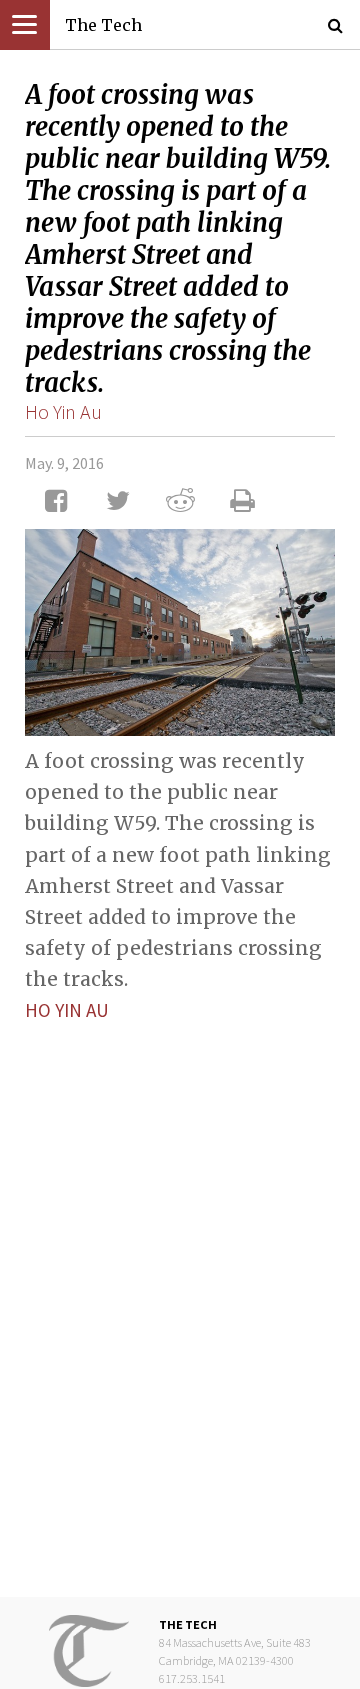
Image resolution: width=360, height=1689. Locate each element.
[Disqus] (180, 1294)
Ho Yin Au (63, 411)
